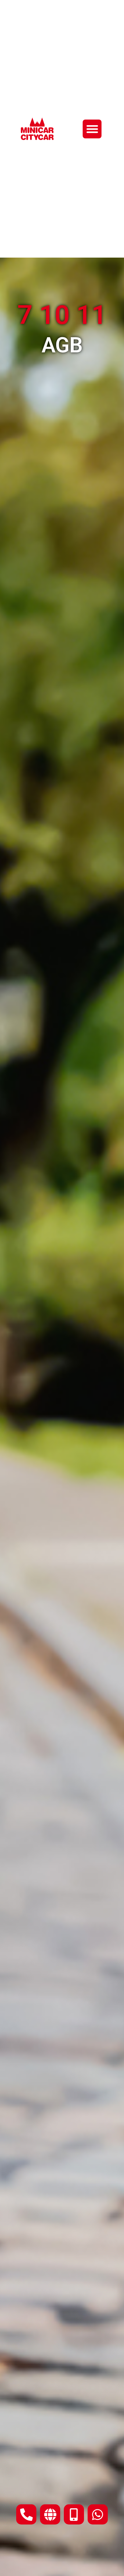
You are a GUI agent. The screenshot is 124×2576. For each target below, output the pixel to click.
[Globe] (50, 2514)
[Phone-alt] (26, 2514)
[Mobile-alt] (74, 2514)
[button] (92, 129)
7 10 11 (62, 315)
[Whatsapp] (98, 2514)
